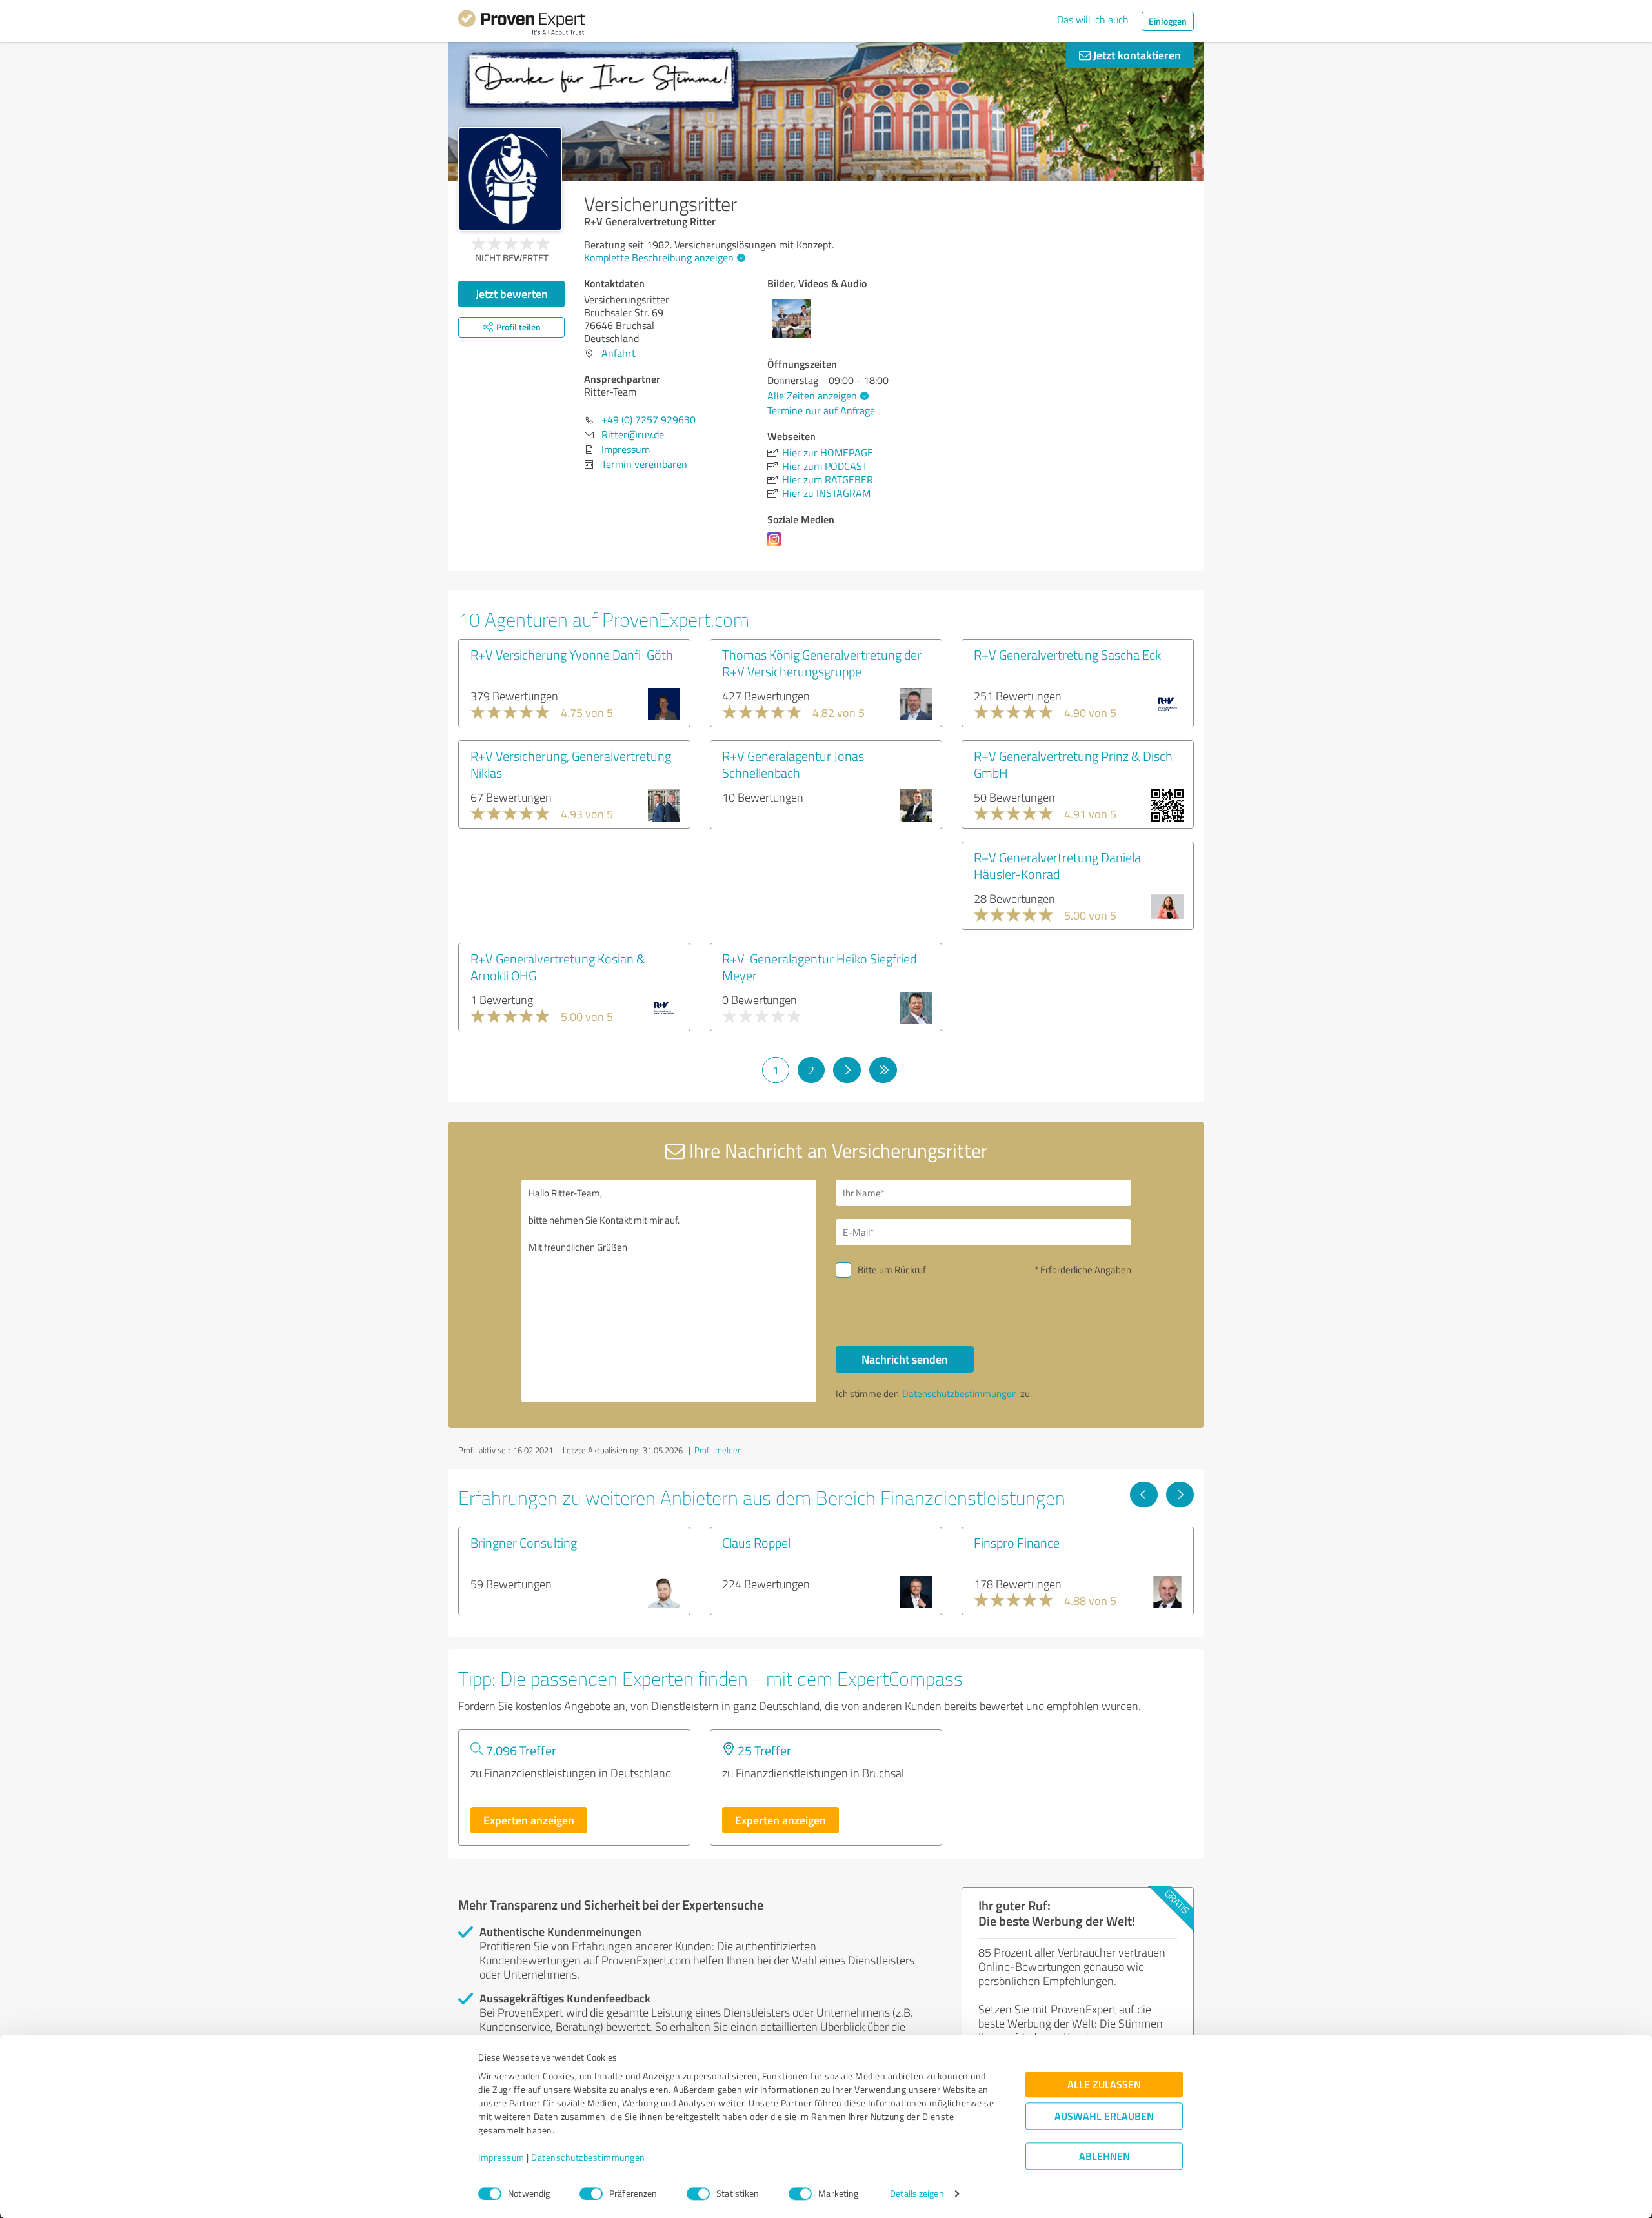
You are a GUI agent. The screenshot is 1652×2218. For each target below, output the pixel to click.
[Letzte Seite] (883, 1070)
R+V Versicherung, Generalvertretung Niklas (571, 764)
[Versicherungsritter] (510, 179)
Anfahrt (619, 353)
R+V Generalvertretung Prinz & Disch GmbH (1073, 764)
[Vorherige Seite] (1144, 1495)
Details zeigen (917, 2194)
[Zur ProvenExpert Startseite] (521, 25)
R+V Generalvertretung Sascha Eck (1067, 654)
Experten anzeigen (529, 1820)
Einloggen (1168, 21)
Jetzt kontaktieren (1136, 55)
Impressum (501, 2158)
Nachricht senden (905, 1359)
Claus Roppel (756, 1542)
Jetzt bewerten (512, 294)
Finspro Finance (1017, 1542)
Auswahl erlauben (1104, 2116)
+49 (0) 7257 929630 (649, 419)
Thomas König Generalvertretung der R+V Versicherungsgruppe (822, 663)
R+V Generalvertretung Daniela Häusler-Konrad (1057, 865)
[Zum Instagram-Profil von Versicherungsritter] (777, 545)
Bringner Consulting (524, 1542)
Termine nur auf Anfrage (821, 410)
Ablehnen (1104, 2156)
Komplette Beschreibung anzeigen (659, 257)
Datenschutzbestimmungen (588, 2158)
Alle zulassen (1104, 2085)
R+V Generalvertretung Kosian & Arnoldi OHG (558, 967)
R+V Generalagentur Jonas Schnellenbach (793, 764)
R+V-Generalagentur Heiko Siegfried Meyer (819, 967)
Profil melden (718, 1450)
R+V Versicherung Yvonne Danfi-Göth (572, 654)
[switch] (591, 2193)
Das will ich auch (1093, 19)
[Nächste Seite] (847, 1070)
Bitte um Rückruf (892, 1270)
